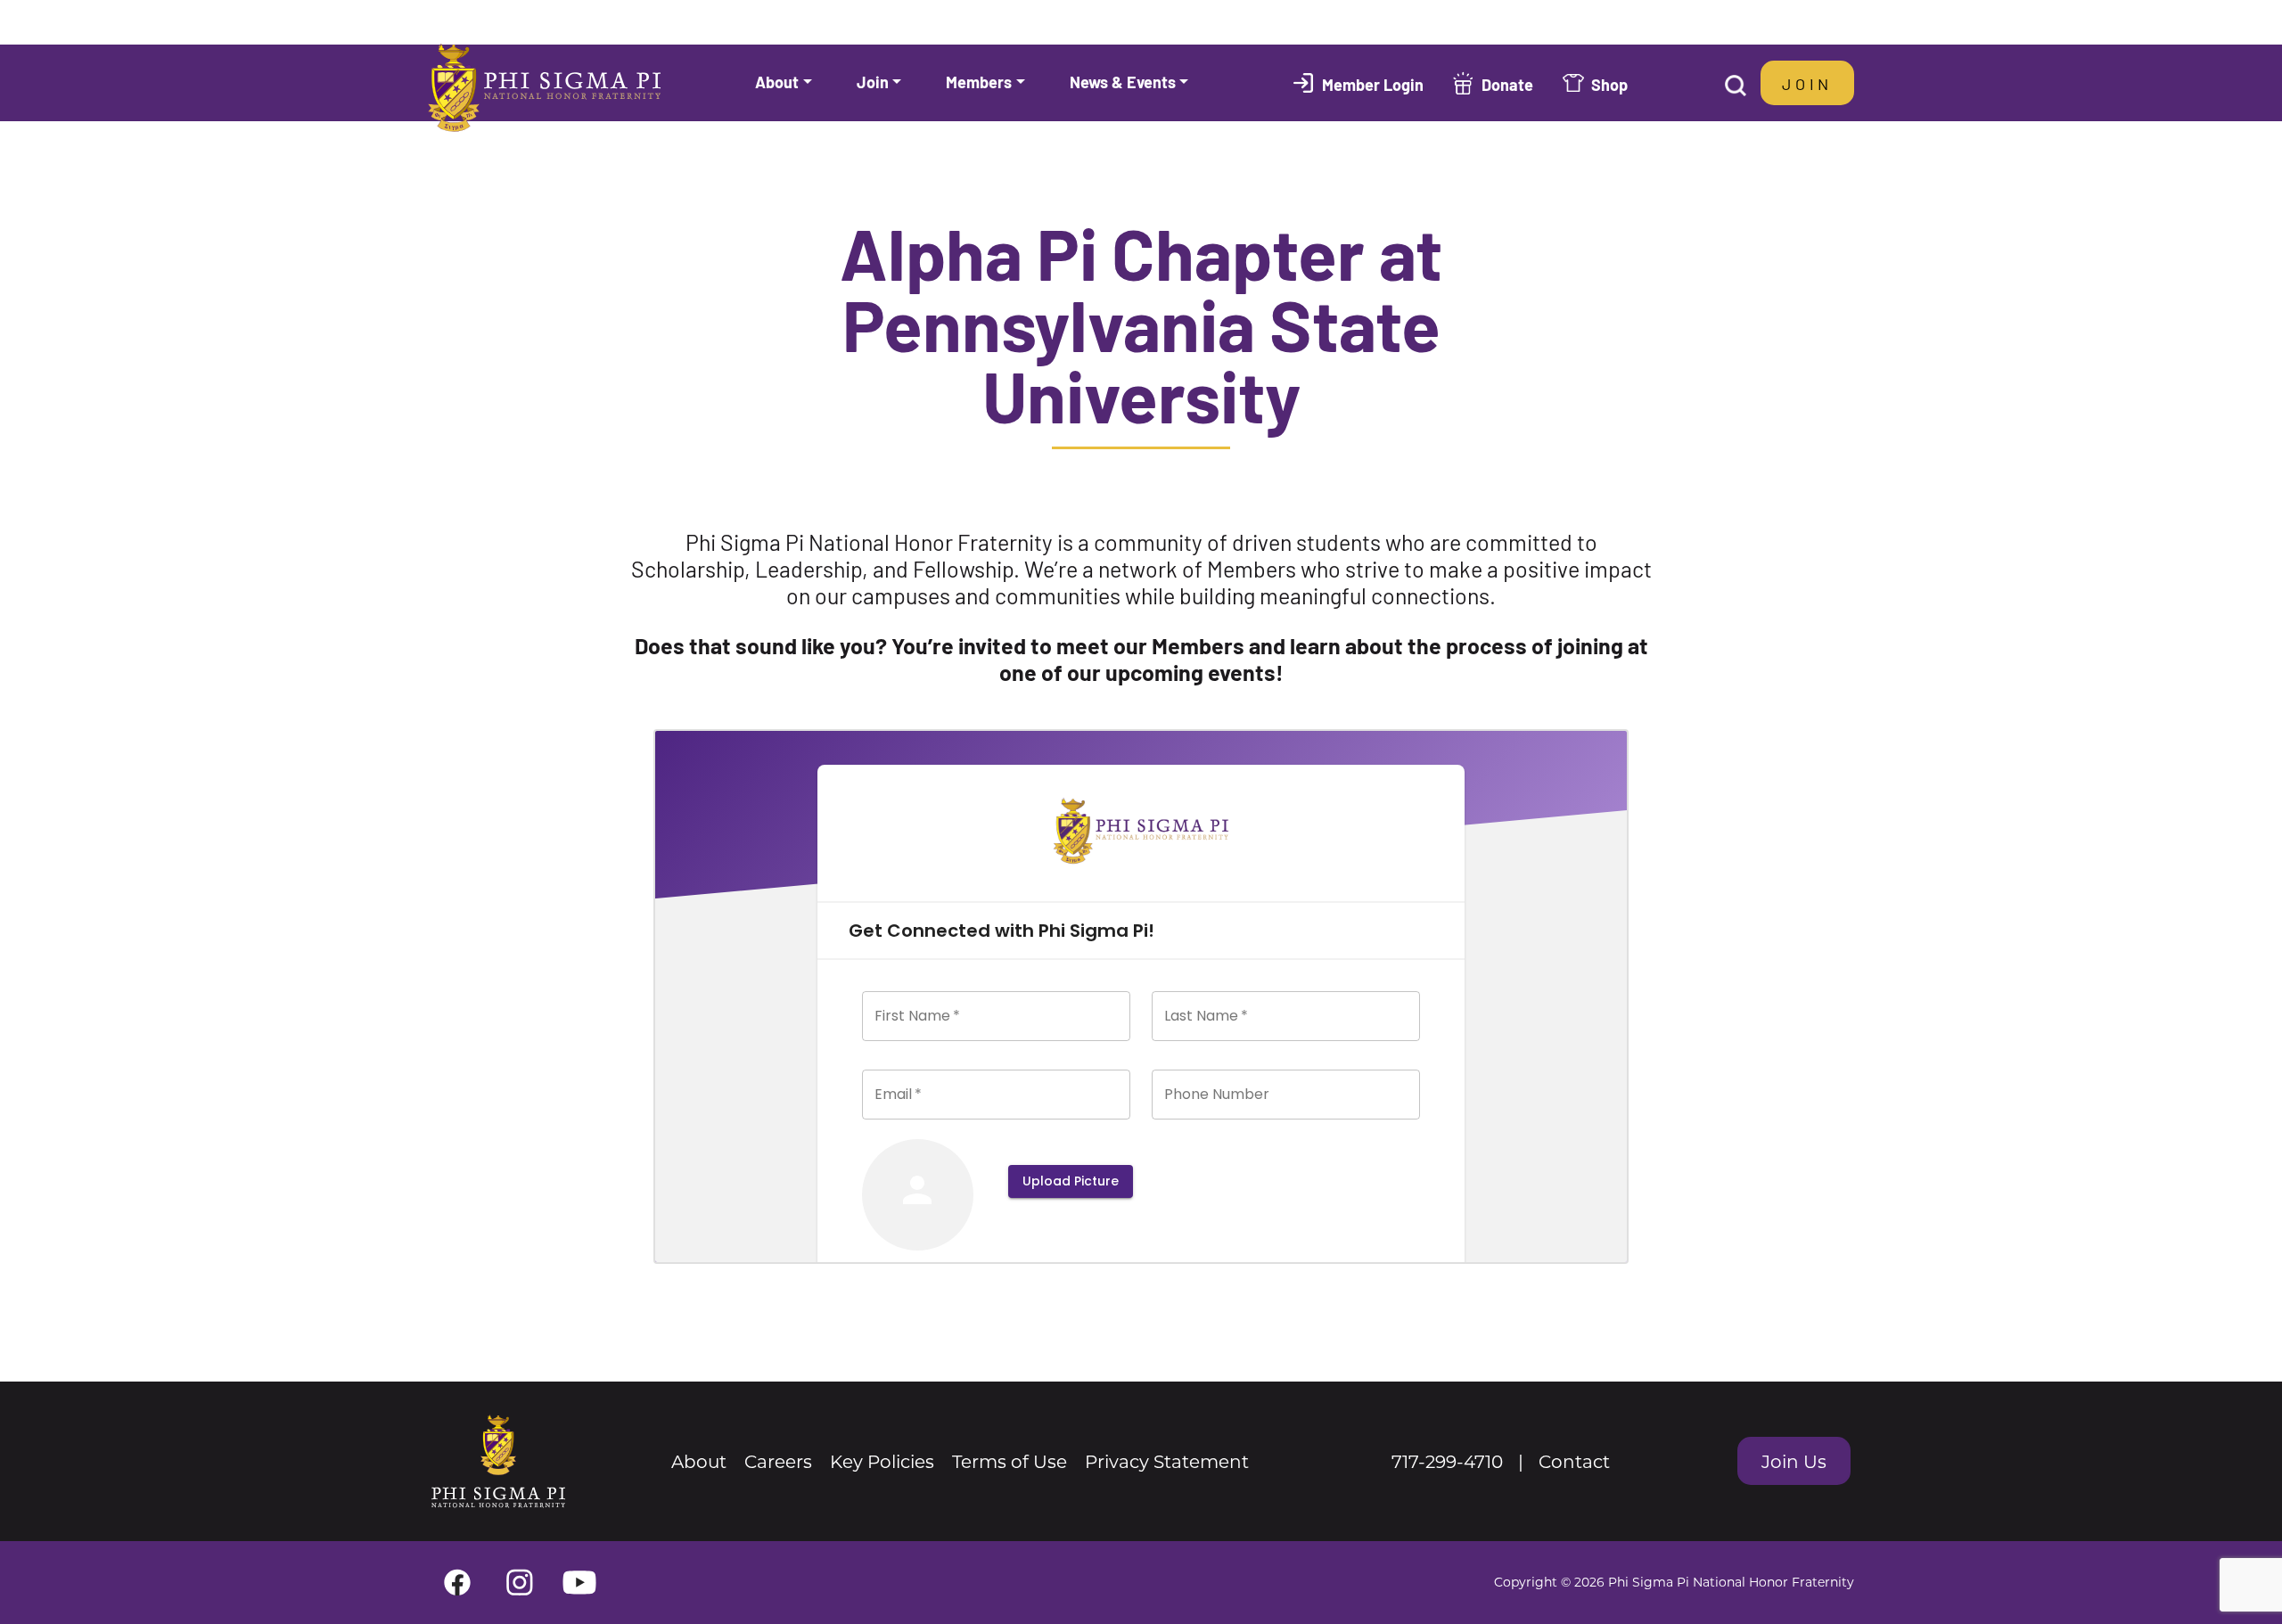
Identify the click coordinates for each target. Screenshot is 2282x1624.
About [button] (777, 81)
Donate (1507, 84)
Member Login (1373, 84)
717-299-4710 (1447, 1461)
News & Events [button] (1123, 81)
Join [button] (873, 81)
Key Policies (882, 1461)
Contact (1574, 1461)
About (699, 1461)
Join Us (1794, 1461)
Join (1807, 83)
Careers (778, 1461)
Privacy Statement (1167, 1461)
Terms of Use (1010, 1461)
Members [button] (979, 81)
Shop (1609, 84)
